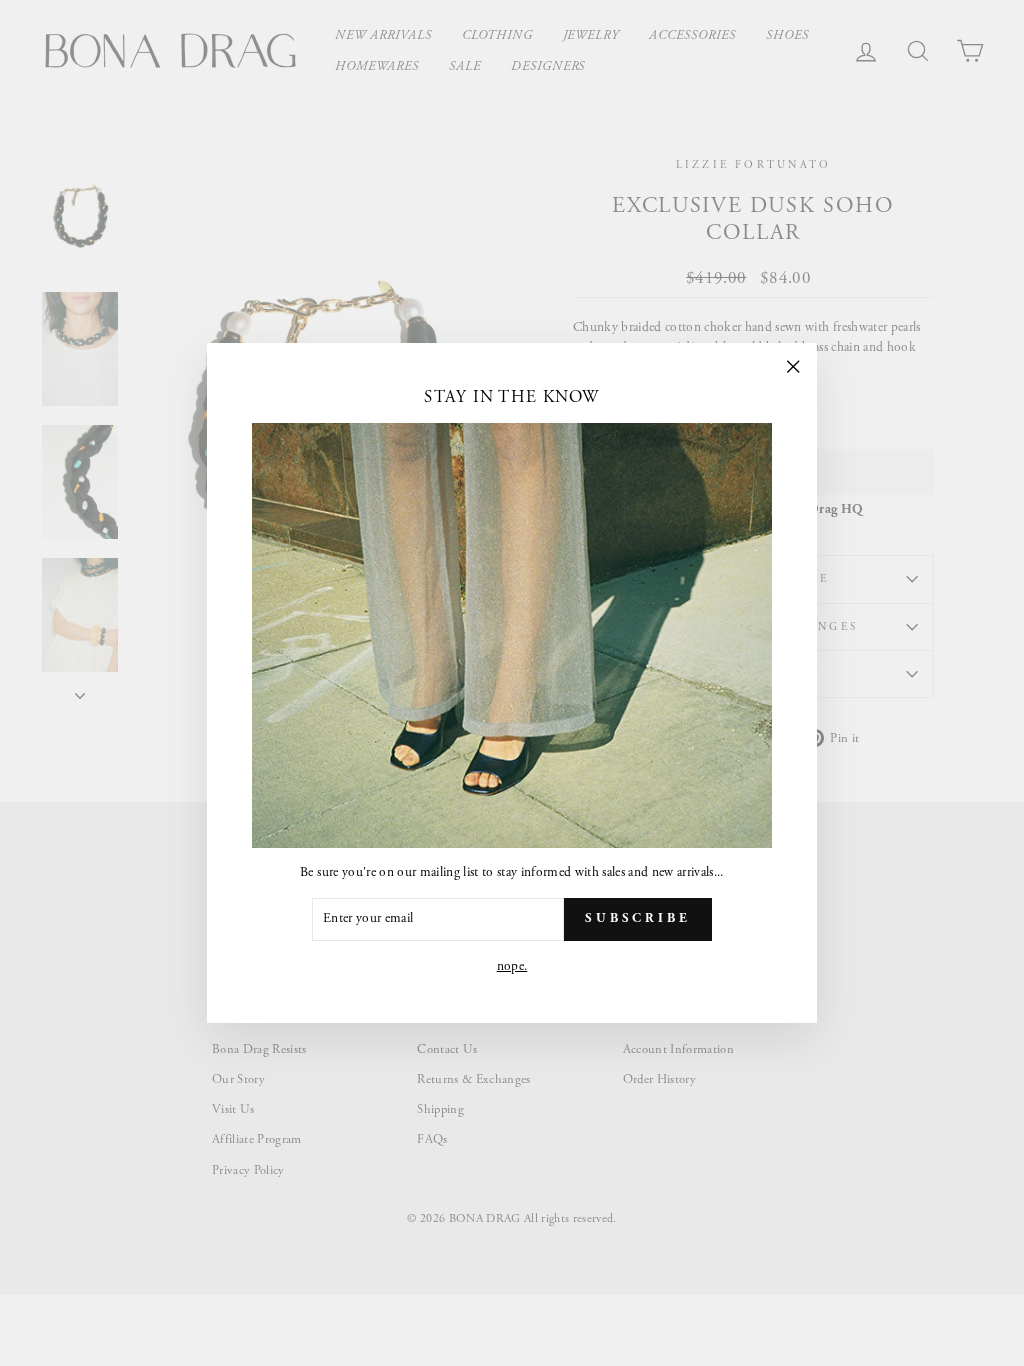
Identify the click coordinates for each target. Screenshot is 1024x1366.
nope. (512, 966)
